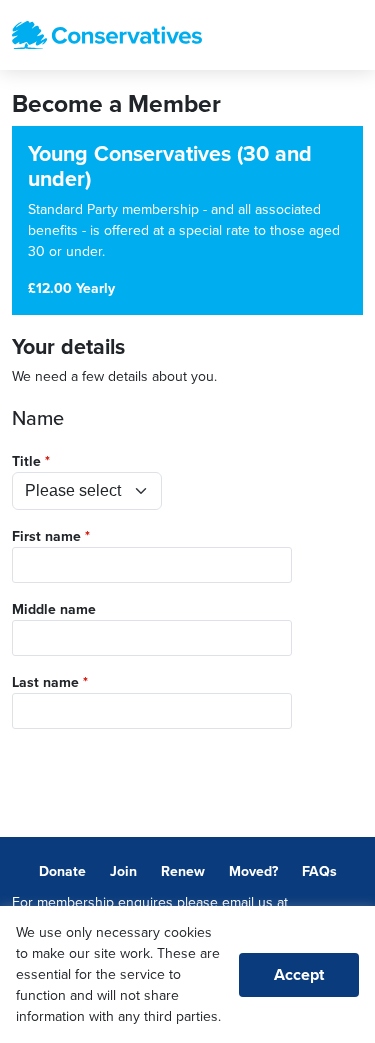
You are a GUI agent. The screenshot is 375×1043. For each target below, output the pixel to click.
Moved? (253, 871)
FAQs (319, 871)
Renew (183, 871)
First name (46, 536)
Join (123, 871)
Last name (45, 682)
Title (26, 461)
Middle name (54, 609)
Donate (62, 871)
